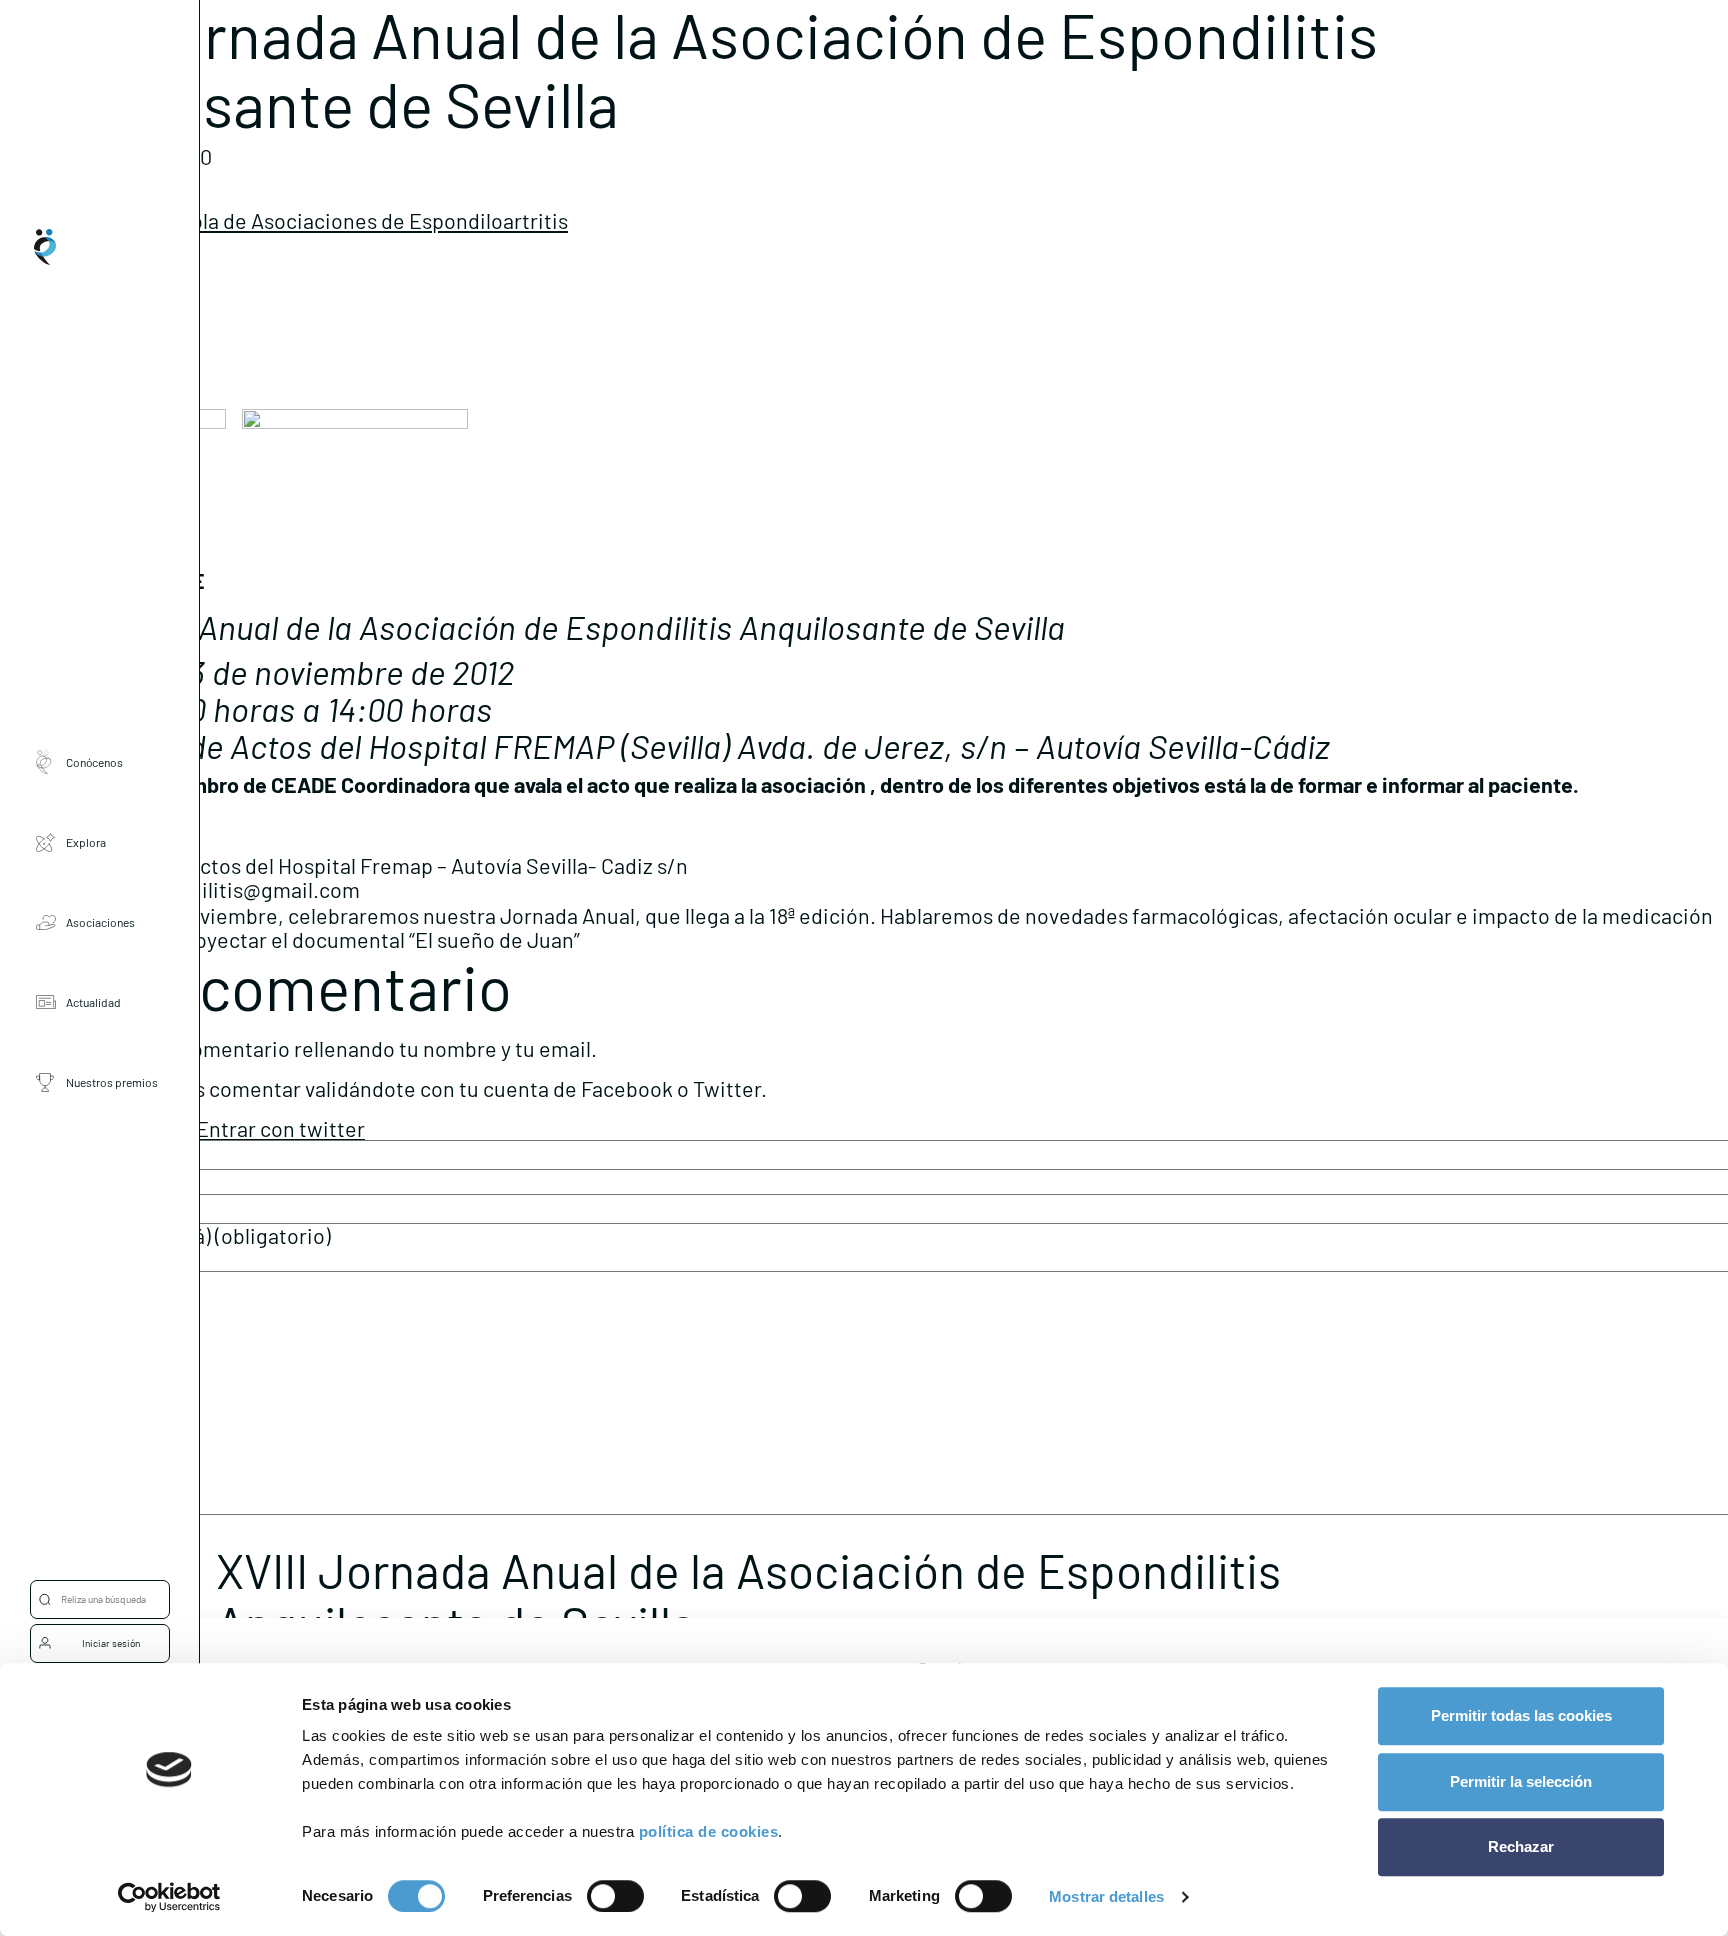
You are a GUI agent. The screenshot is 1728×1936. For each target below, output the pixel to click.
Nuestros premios (112, 1082)
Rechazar (1521, 1846)
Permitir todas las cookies (1521, 1715)
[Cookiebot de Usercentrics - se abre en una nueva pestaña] (169, 1897)
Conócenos (94, 762)
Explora (86, 842)
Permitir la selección (1521, 1781)
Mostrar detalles (1106, 1896)
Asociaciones (100, 922)
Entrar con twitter (280, 1128)
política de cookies (709, 1831)
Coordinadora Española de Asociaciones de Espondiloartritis (284, 220)
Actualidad (93, 1002)
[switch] (615, 1896)
